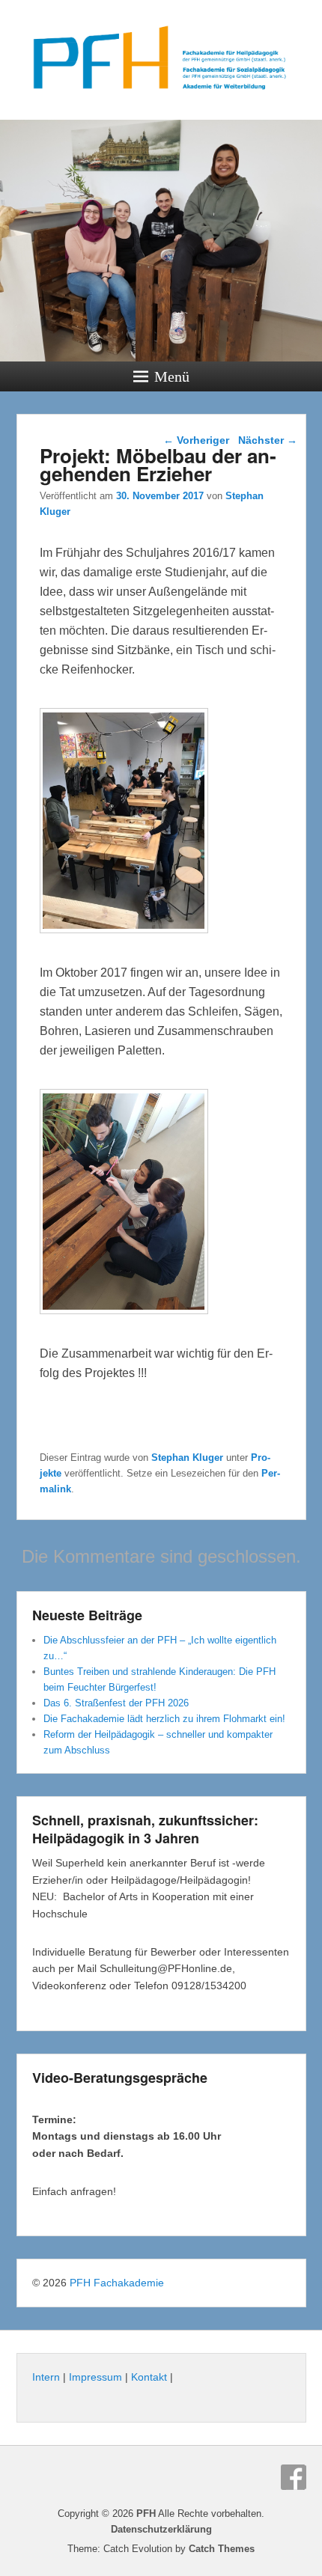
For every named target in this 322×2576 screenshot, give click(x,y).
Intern (46, 2377)
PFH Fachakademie (117, 2283)
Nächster (268, 440)
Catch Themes (222, 2549)
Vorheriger (196, 440)
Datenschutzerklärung (161, 2529)
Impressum (95, 2377)
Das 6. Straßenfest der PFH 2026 (116, 1703)
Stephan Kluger (187, 1458)
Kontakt (149, 2377)
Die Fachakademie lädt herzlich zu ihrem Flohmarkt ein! (164, 1719)
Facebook (294, 2477)
